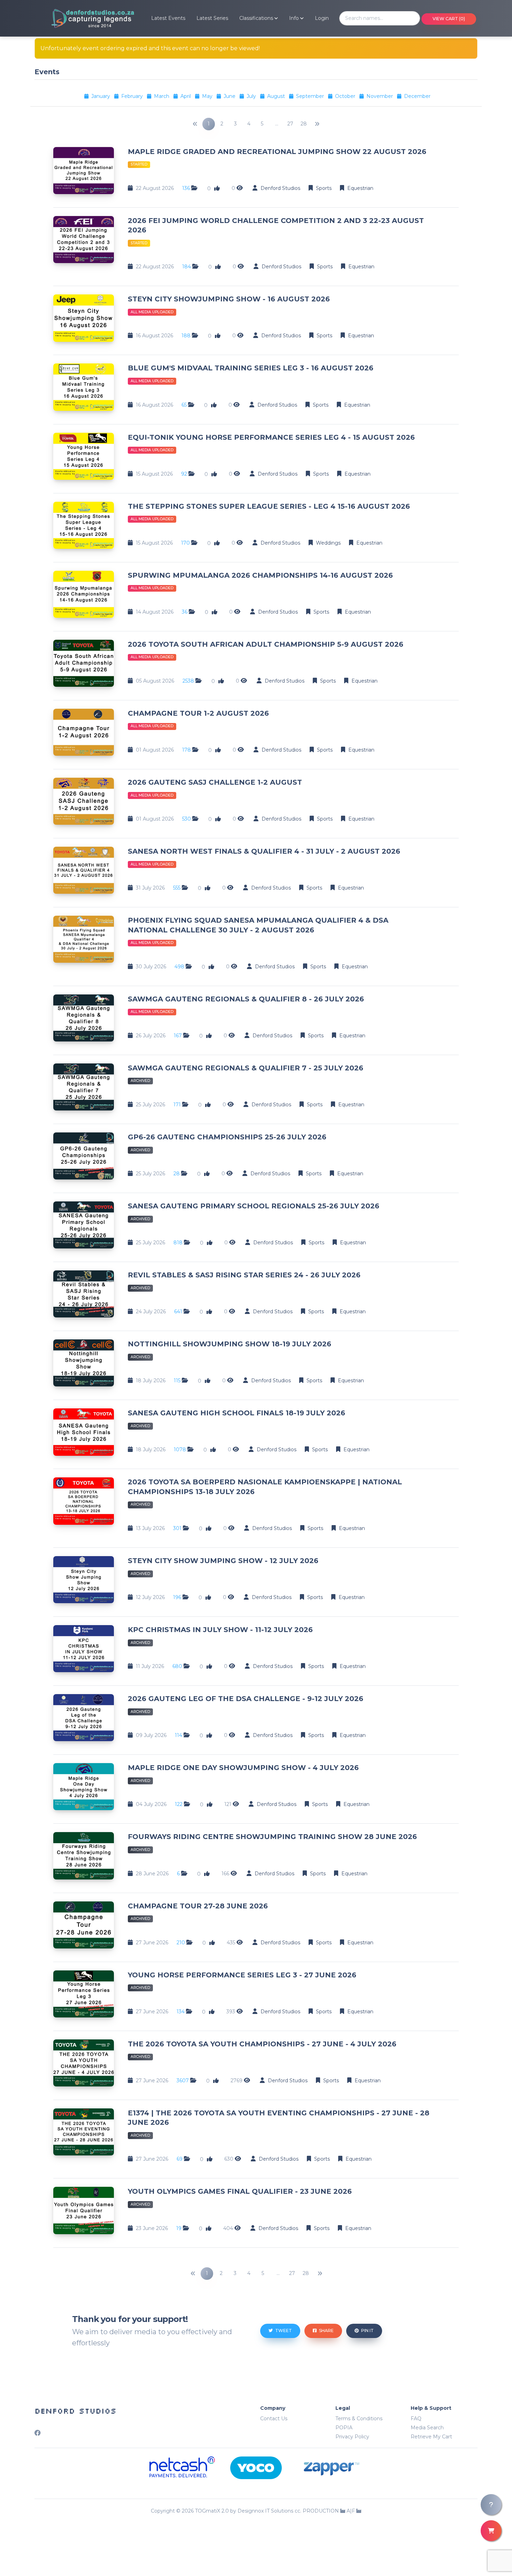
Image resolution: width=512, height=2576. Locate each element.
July (252, 96)
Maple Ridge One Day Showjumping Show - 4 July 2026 (243, 1768)
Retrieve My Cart (431, 2437)
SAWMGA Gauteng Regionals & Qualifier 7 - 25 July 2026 (246, 1068)
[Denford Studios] (85, 18)
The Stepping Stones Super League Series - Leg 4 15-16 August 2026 (269, 506)
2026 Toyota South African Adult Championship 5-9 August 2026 (266, 644)
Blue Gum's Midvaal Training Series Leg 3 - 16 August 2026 (251, 368)
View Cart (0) (449, 19)
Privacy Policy (352, 2437)
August (277, 96)
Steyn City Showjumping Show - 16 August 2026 (229, 299)
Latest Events (168, 18)
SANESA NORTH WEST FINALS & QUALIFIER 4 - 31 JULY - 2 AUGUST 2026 (264, 851)
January (101, 96)
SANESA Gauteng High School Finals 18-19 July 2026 (236, 1413)
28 (304, 124)
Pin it (367, 2331)
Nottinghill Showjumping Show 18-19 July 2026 (230, 1344)
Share (326, 2331)
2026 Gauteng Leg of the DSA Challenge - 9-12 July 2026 (246, 1699)
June (230, 96)
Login (322, 18)
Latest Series (212, 18)
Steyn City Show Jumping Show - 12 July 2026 (223, 1561)
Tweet (283, 2331)
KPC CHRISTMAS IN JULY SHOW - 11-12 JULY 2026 (220, 1630)
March (162, 96)
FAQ (416, 2419)
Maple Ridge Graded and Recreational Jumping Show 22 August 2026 (277, 152)
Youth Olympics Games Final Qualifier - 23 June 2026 (240, 2191)
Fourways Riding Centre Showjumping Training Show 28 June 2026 (272, 1837)
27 (290, 124)
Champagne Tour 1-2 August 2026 (198, 713)
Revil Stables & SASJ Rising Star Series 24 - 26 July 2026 (244, 1275)
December (417, 96)
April (186, 96)
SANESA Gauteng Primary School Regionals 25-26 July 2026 (254, 1206)
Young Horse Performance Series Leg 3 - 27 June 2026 (242, 1975)
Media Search (427, 2428)
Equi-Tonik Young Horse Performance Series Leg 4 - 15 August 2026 (271, 437)
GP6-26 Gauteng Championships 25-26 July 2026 (227, 1137)
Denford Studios (75, 2411)
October (346, 96)
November (380, 96)
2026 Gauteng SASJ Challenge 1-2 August (215, 782)
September (311, 96)
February (133, 96)
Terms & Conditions (359, 2419)
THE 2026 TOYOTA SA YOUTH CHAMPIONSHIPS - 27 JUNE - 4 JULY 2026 (262, 2044)
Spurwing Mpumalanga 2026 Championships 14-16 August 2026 (260, 575)
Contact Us (274, 2419)
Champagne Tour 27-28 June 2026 (198, 1906)
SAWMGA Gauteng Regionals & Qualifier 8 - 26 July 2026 (246, 999)
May (208, 96)
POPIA (344, 2428)
